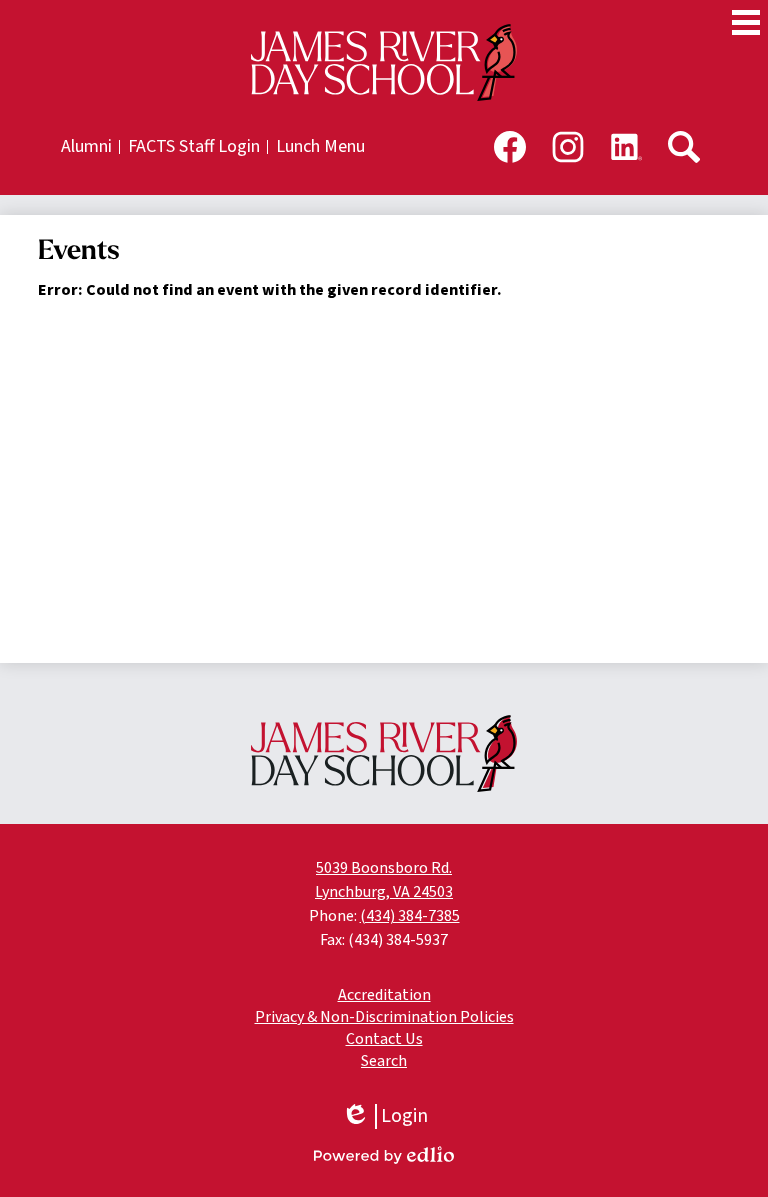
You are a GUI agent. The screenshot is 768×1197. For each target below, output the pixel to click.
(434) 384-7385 (410, 916)
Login (384, 1116)
